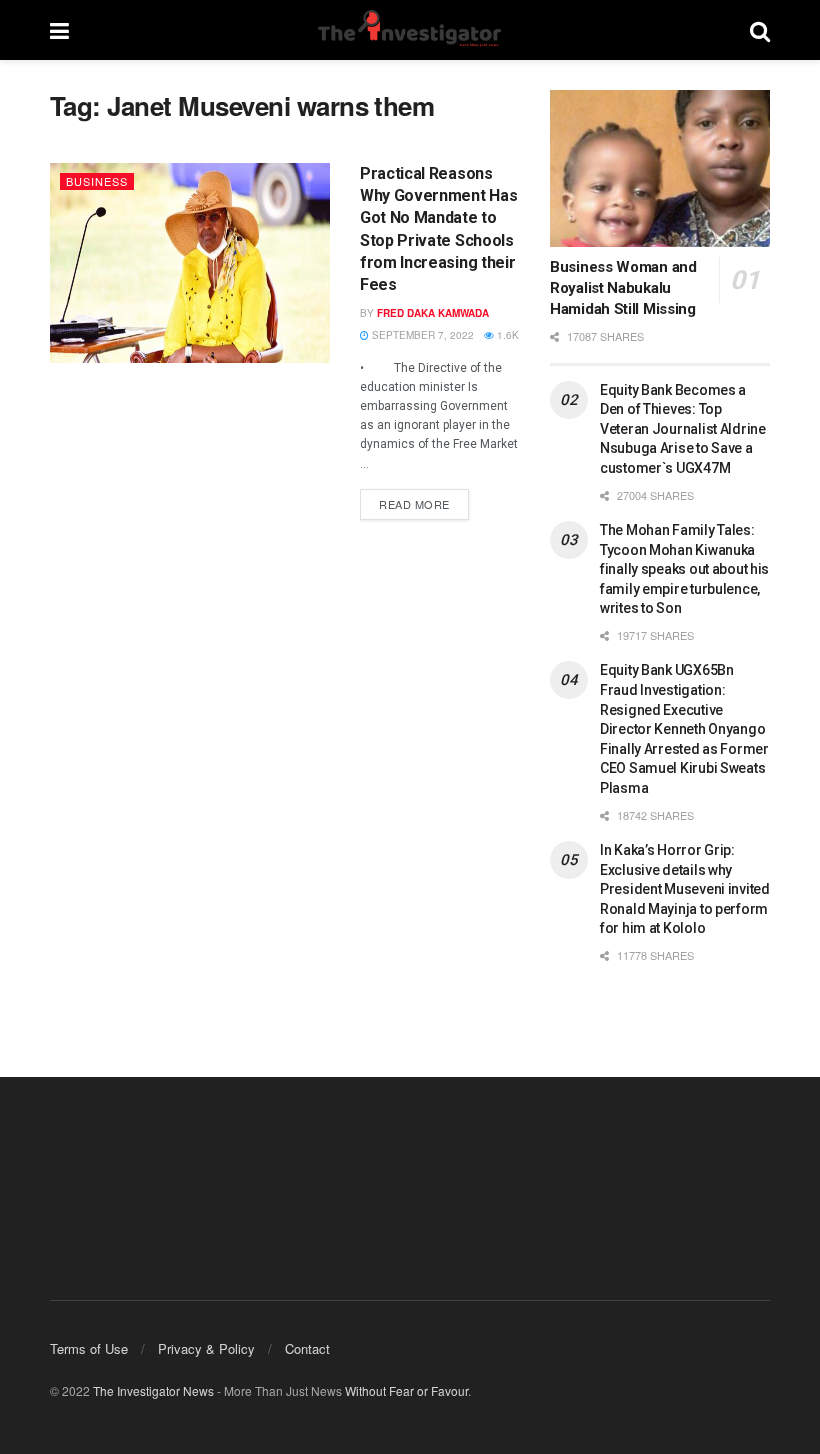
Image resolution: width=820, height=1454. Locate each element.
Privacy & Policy (206, 1348)
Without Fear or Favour (406, 1390)
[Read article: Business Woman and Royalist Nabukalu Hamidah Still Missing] (660, 168)
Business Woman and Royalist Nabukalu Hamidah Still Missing (623, 288)
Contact (307, 1348)
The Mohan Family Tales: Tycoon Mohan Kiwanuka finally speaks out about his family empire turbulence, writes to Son (684, 569)
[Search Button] (760, 30)
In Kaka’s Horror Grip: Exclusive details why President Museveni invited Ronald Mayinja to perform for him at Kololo (685, 889)
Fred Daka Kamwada (433, 313)
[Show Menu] (59, 30)
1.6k (506, 335)
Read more (424, 500)
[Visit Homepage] (409, 30)
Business (97, 181)
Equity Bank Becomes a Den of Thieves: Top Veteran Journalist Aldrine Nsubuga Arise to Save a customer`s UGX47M (683, 429)
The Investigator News (153, 1390)
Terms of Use (89, 1348)
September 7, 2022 (421, 335)
